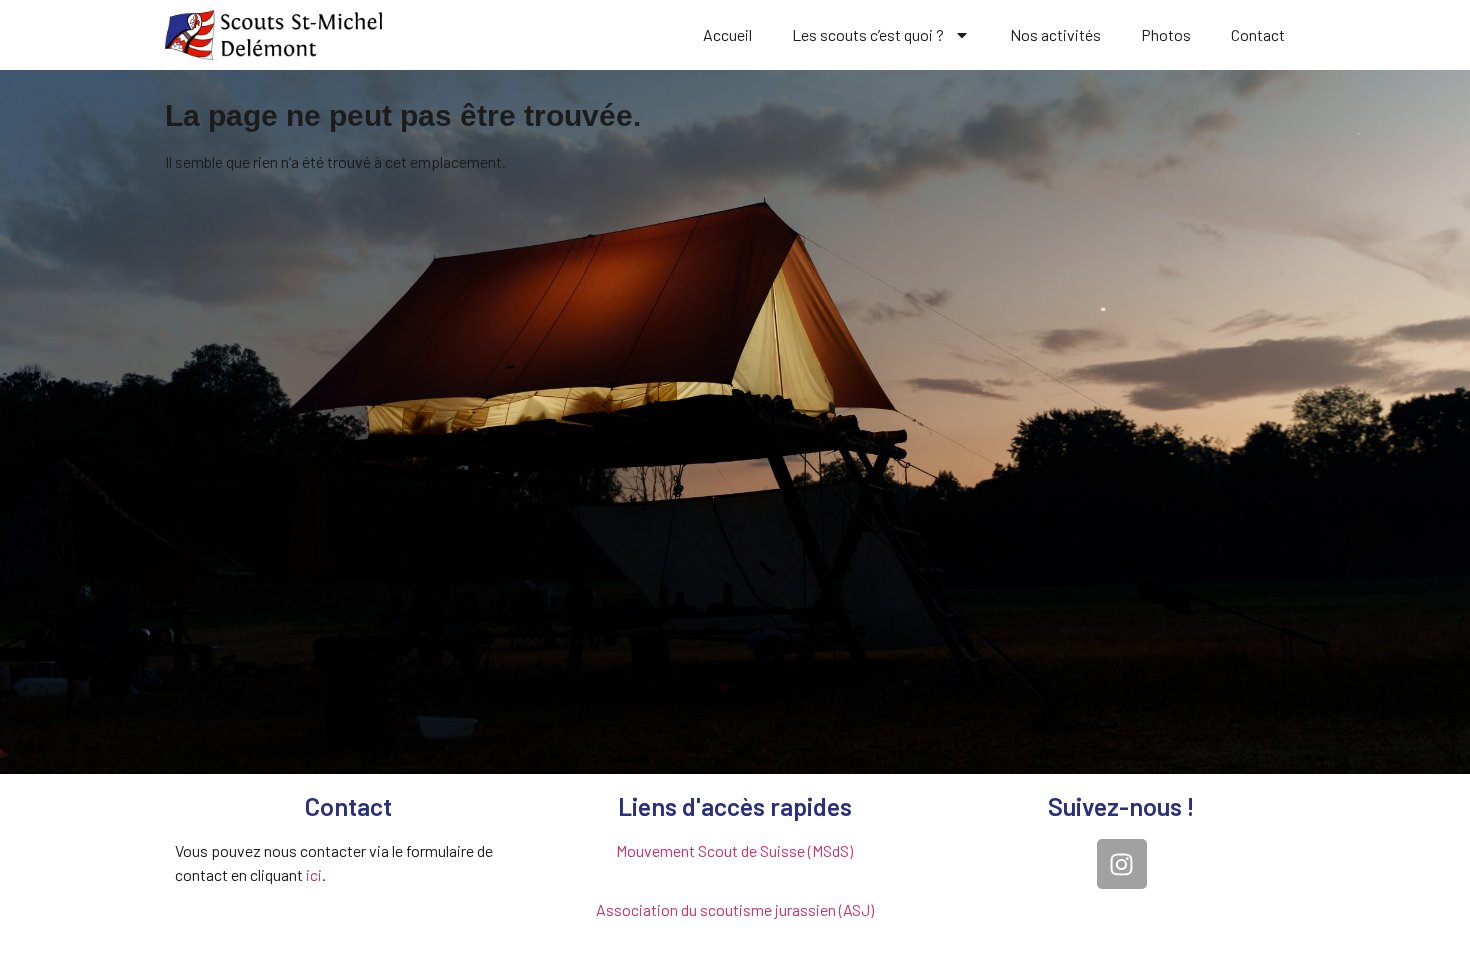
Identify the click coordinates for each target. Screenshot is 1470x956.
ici (314, 874)
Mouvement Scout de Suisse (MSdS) (734, 850)
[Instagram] (1122, 864)
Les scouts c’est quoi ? (868, 34)
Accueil (727, 34)
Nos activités (1055, 34)
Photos (1166, 34)
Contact (1258, 34)
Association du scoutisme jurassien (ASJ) (735, 909)
